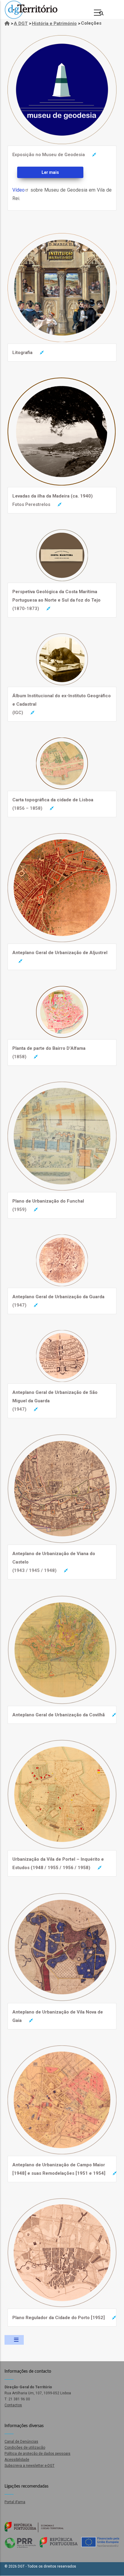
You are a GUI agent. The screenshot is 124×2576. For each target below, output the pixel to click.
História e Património (54, 23)
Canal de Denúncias (21, 2442)
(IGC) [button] (62, 704)
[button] (62, 39)
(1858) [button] (49, 1052)
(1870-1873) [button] (56, 600)
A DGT (21, 23)
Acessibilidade (17, 2460)
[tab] (61, 155)
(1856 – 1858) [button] (53, 804)
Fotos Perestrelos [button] (53, 500)
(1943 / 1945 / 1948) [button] (54, 1562)
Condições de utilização (25, 2448)
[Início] (31, 10)
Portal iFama (15, 2502)
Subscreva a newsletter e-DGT (29, 2466)
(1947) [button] (58, 1301)
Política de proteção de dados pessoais (37, 2454)
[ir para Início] (7, 23)
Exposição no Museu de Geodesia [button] (49, 155)
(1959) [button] (48, 1205)
